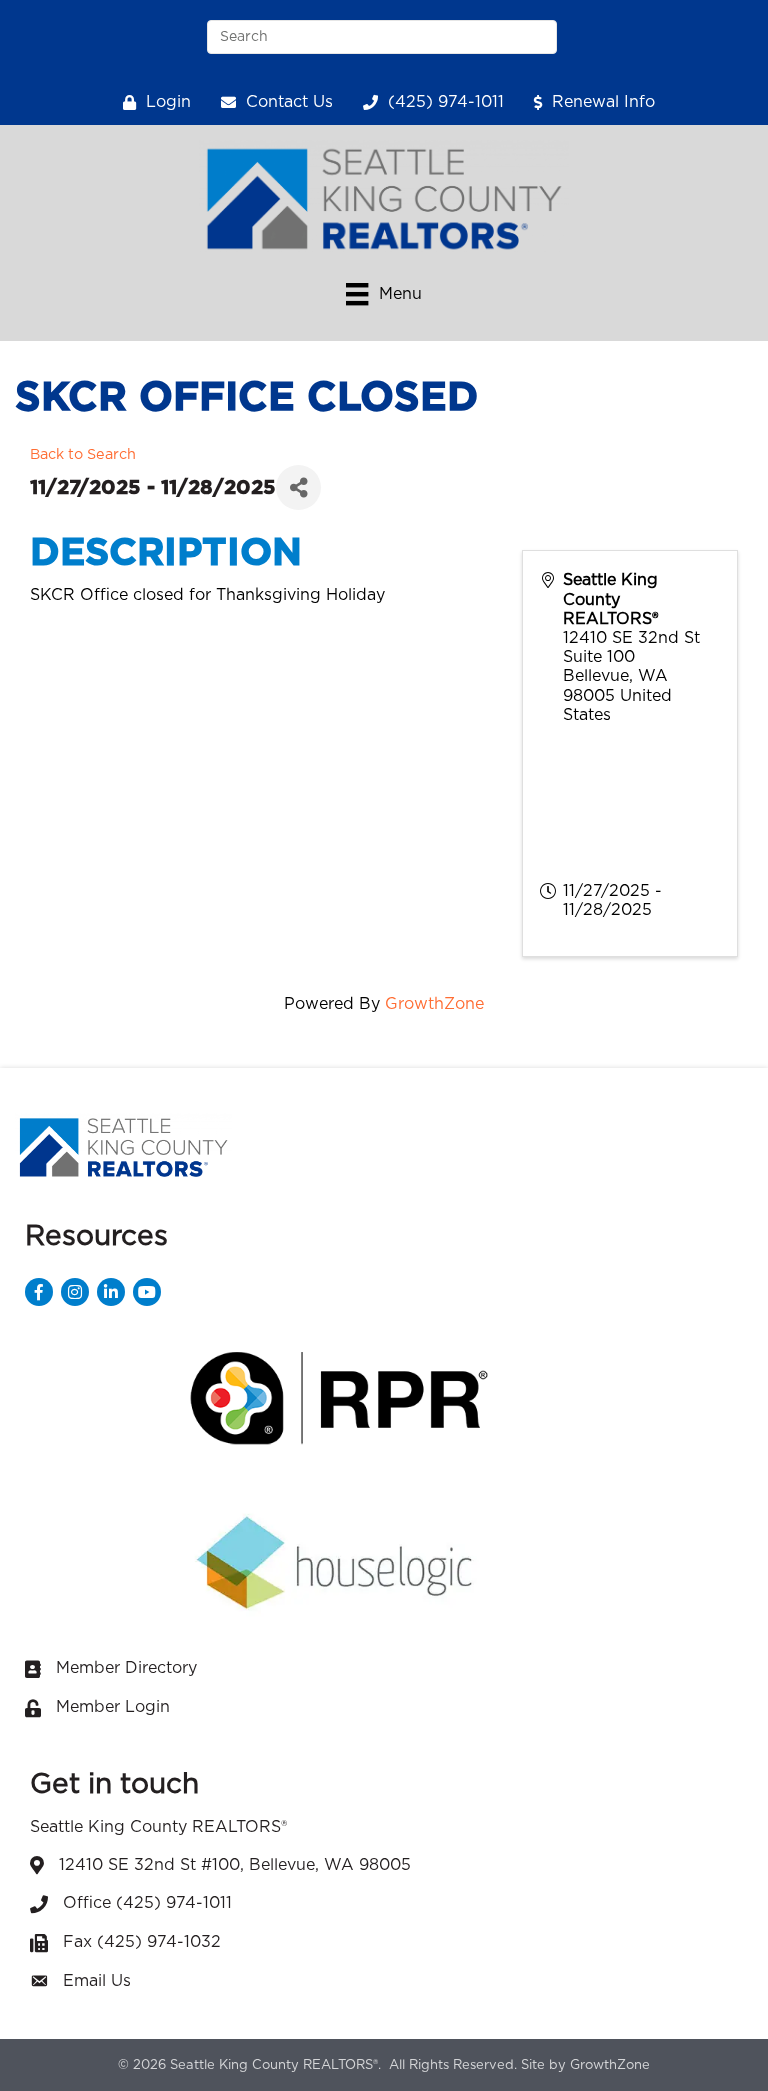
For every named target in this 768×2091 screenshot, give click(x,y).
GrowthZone (434, 1004)
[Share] (298, 487)
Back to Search (83, 454)
